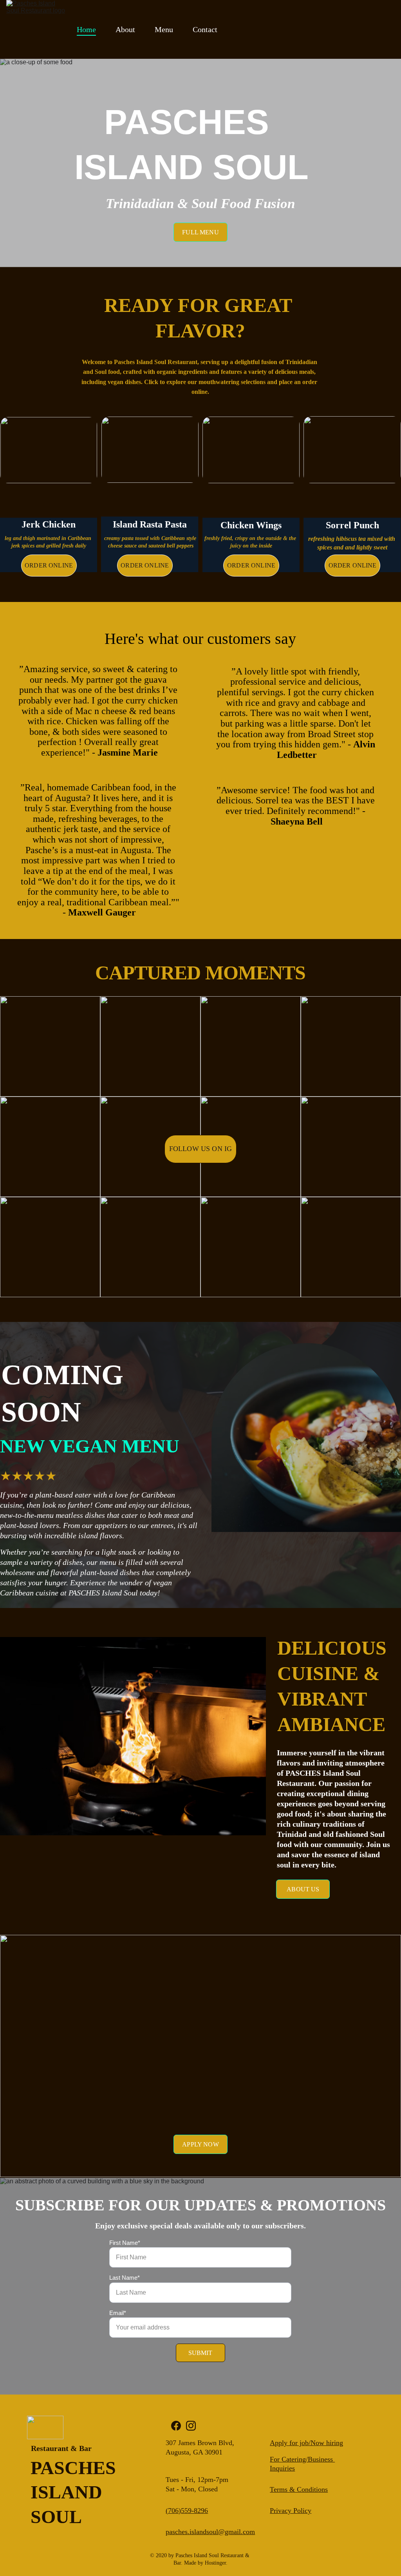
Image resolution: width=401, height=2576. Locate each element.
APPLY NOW (200, 2144)
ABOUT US (303, 1889)
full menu (200, 232)
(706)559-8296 (187, 2511)
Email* (118, 2313)
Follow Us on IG (201, 1149)
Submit (200, 2353)
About (125, 29)
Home (86, 29)
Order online (49, 565)
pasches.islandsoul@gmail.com (210, 2532)
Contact (205, 29)
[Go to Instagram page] (191, 2426)
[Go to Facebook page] (176, 2426)
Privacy (282, 2511)
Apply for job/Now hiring (306, 2443)
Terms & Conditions (299, 2489)
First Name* (125, 2243)
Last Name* (125, 2278)
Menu (164, 29)
